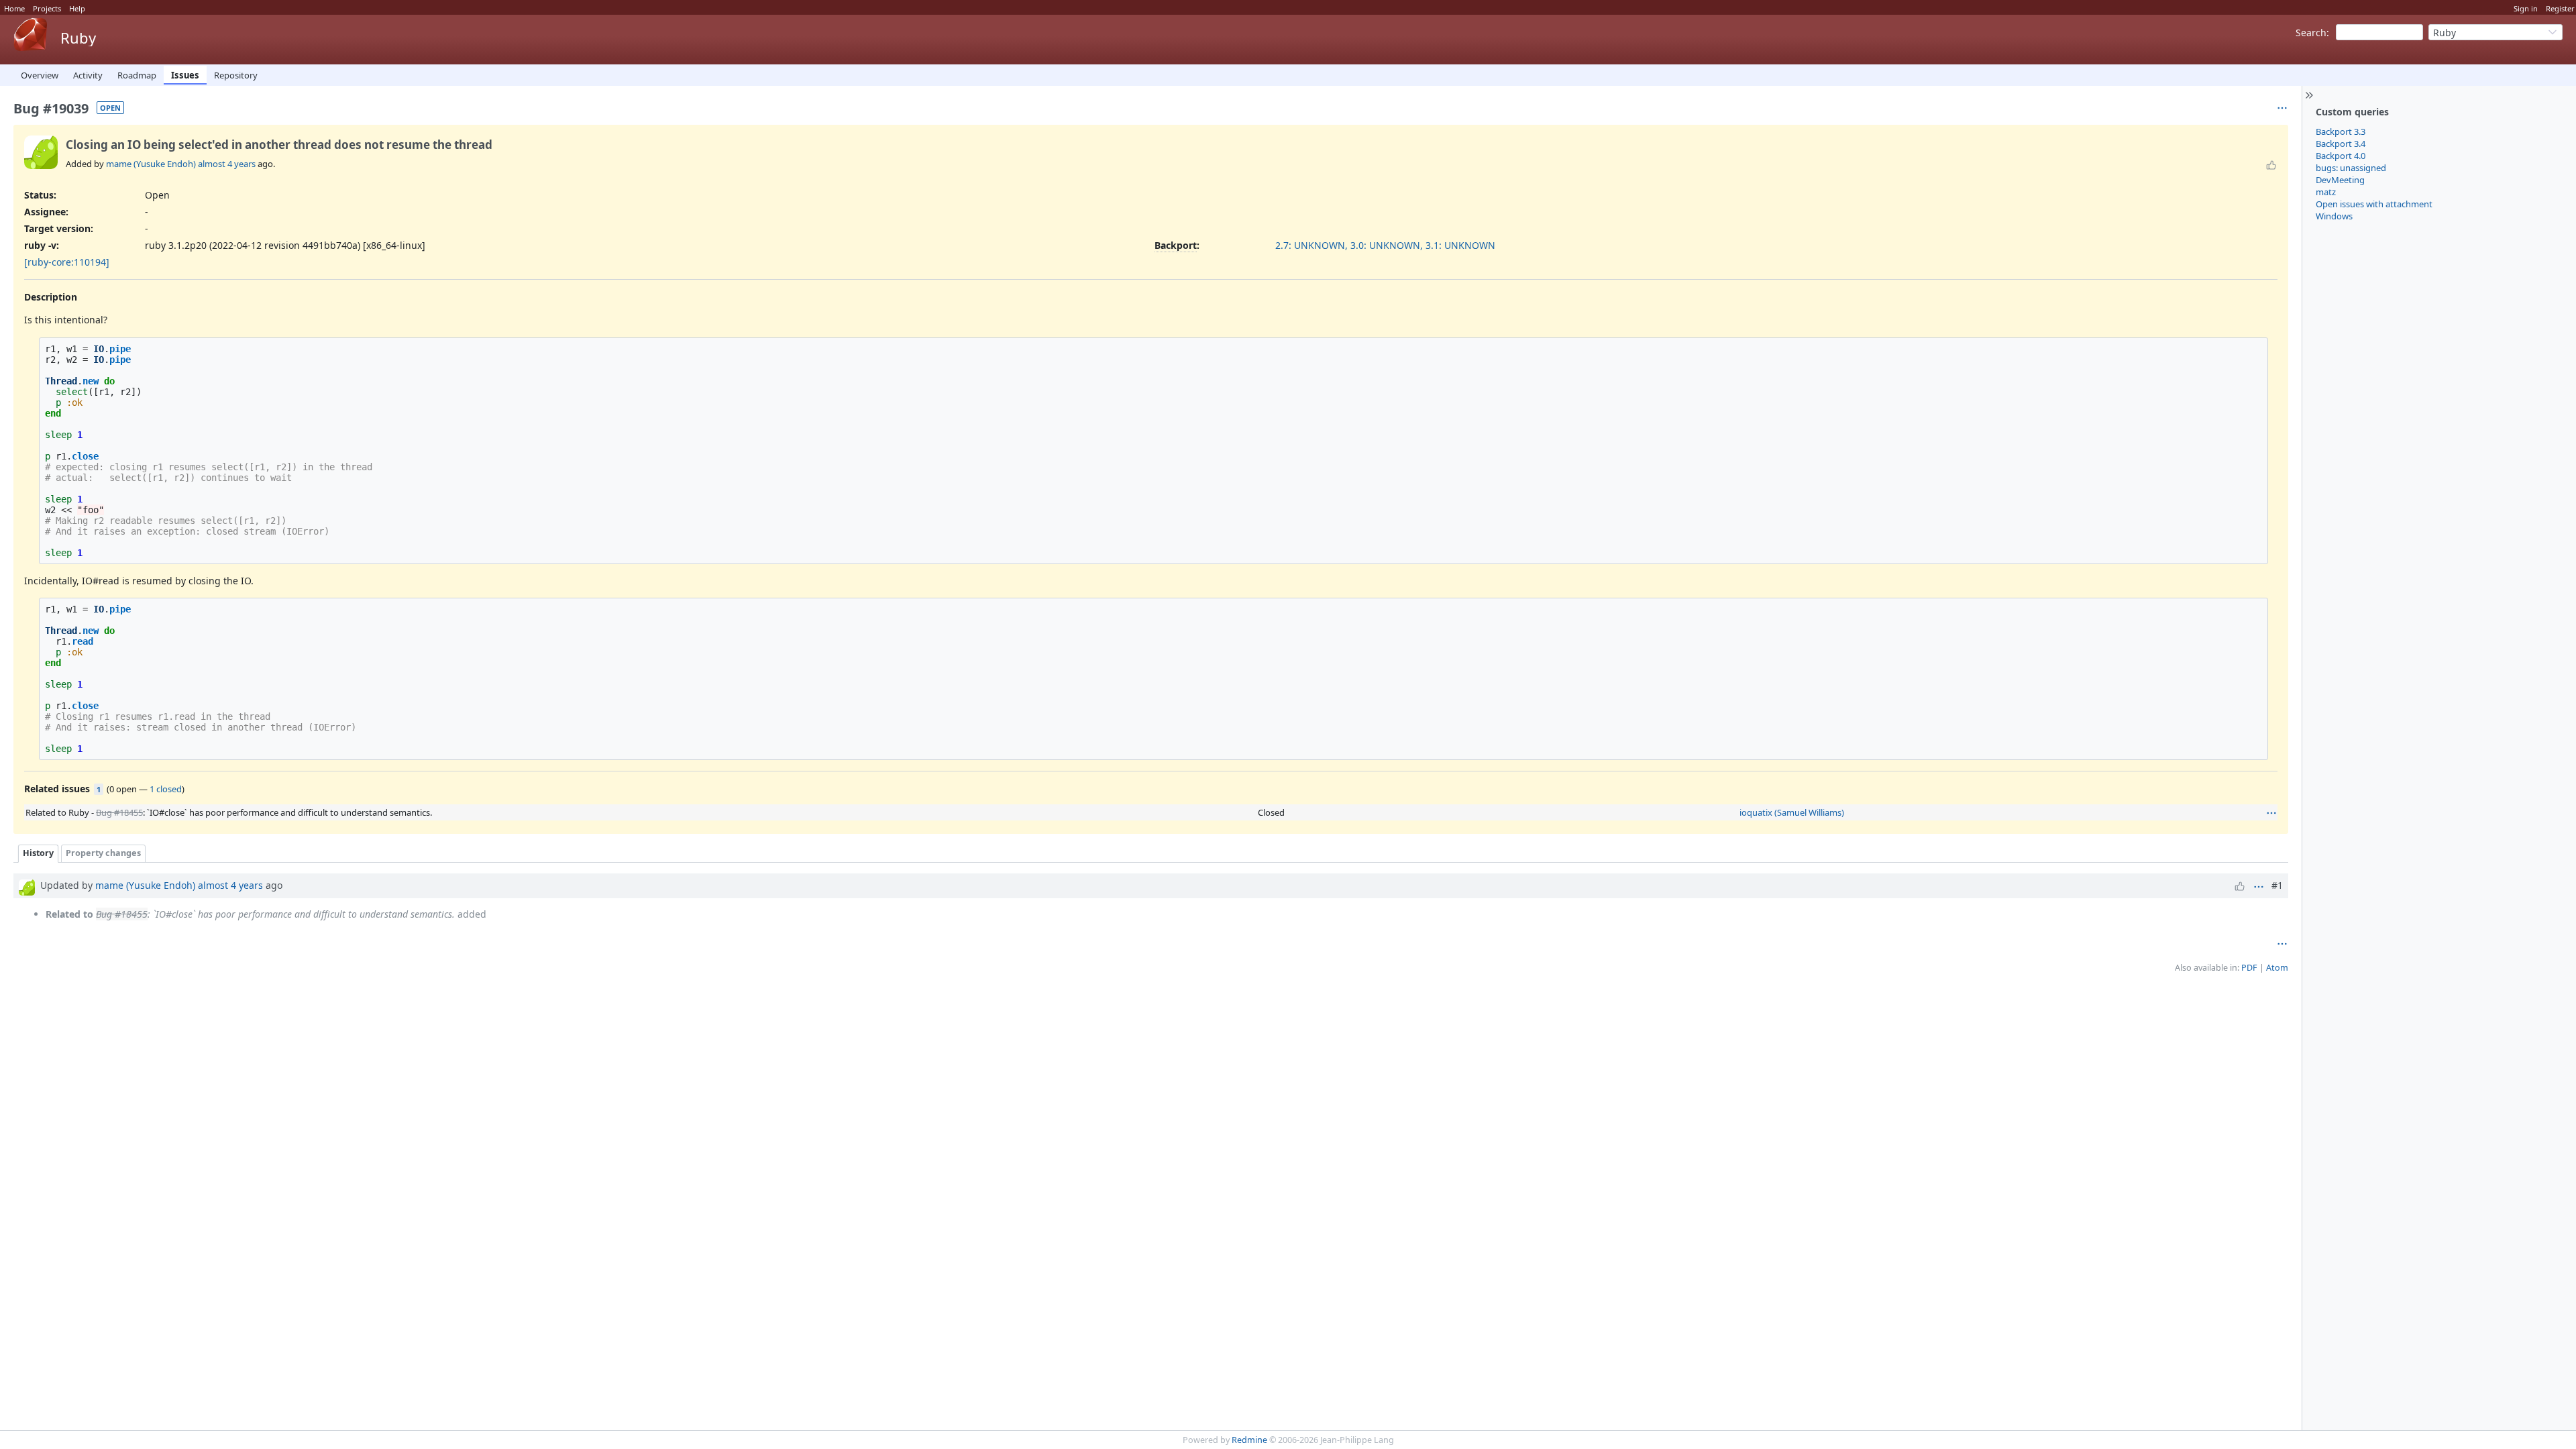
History (38, 853)
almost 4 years (227, 164)
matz (2326, 192)
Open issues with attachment (2374, 204)
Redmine (1249, 1440)
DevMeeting (2340, 180)
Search (2311, 33)
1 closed (166, 789)
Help (77, 8)
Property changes (103, 853)
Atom (2277, 968)
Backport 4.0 (2341, 156)
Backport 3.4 (2341, 144)
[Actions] (2271, 813)
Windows (2334, 216)
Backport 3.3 (2341, 131)
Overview (40, 75)
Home (14, 8)
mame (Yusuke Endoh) (151, 164)
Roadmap (137, 75)
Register (2560, 8)
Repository (236, 75)
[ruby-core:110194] (67, 262)
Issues (185, 75)
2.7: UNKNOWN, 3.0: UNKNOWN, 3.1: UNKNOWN (1385, 245)
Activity (88, 75)
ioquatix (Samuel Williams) (1792, 812)
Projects (47, 8)
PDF (2249, 968)
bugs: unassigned (2351, 168)
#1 (2277, 885)
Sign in (2526, 8)
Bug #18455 (119, 812)
